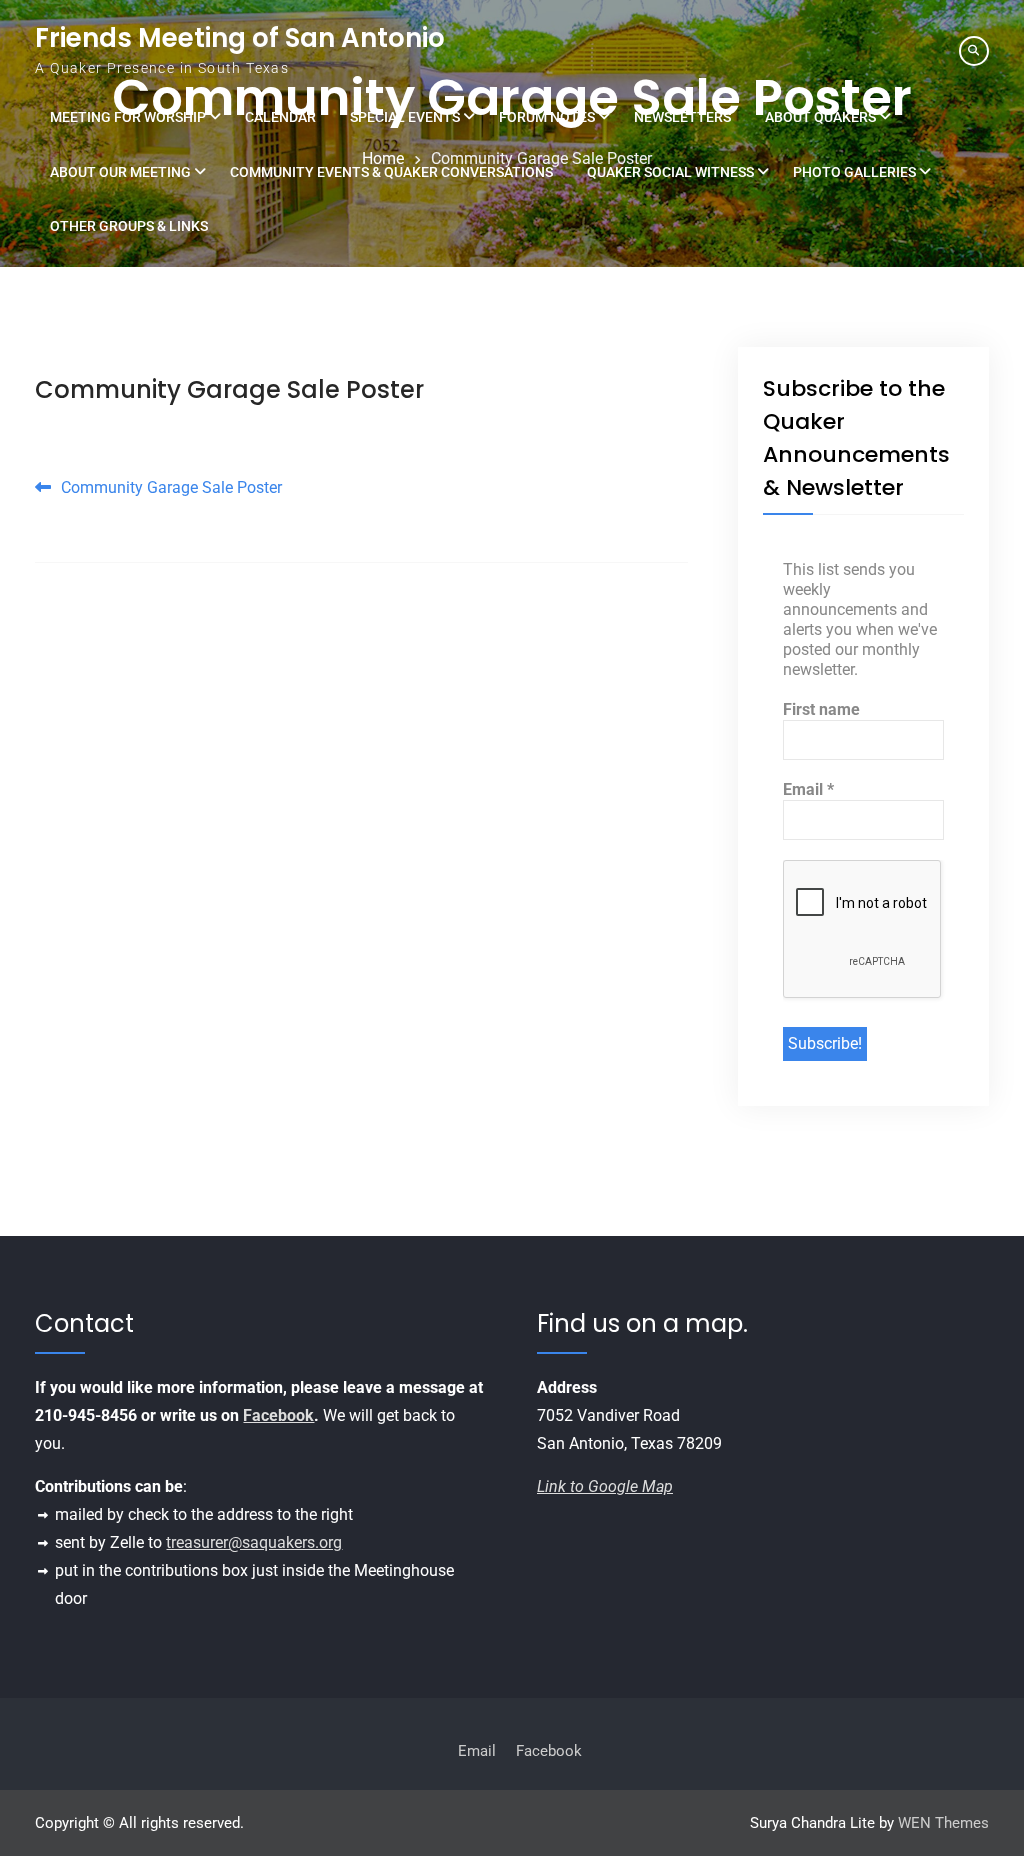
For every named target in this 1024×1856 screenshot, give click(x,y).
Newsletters (682, 117)
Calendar (280, 117)
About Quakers (820, 117)
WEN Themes (943, 1823)
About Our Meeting (120, 172)
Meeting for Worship (128, 117)
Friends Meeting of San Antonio (240, 38)
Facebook (278, 1415)
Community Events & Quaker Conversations (391, 172)
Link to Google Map (605, 1486)
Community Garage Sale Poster (229, 389)
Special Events (405, 117)
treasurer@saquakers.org (254, 1542)
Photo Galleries (854, 172)
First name (821, 709)
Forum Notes (547, 117)
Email (808, 789)
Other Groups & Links (129, 226)
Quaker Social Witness (670, 172)
